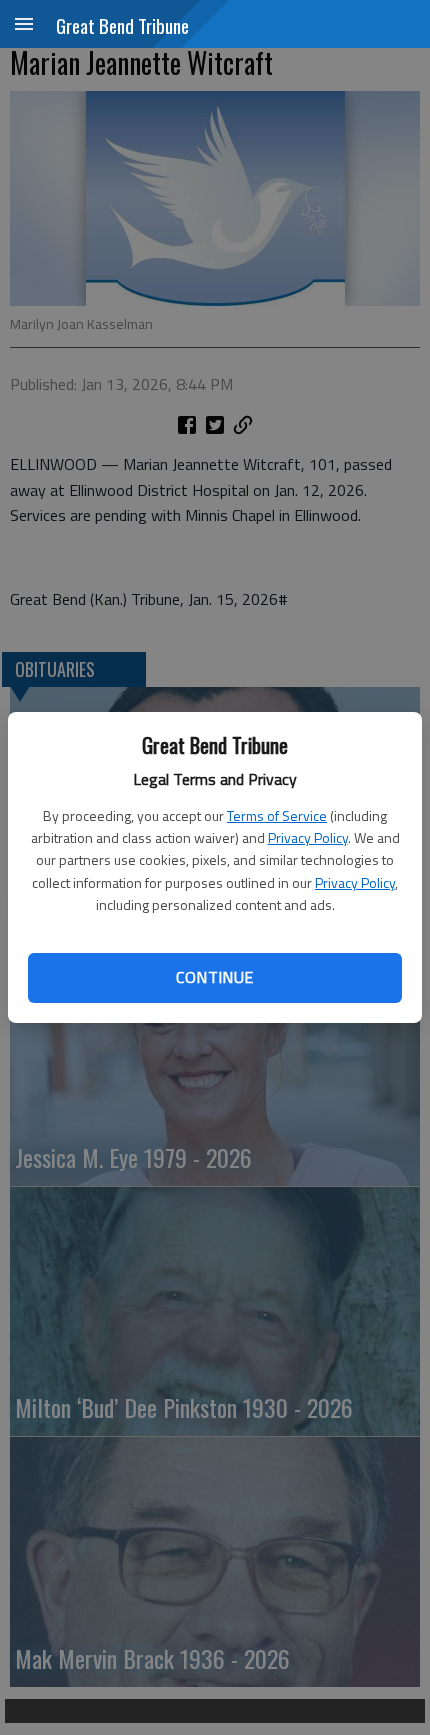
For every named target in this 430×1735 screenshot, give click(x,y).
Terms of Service (277, 815)
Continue (214, 977)
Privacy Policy (308, 837)
